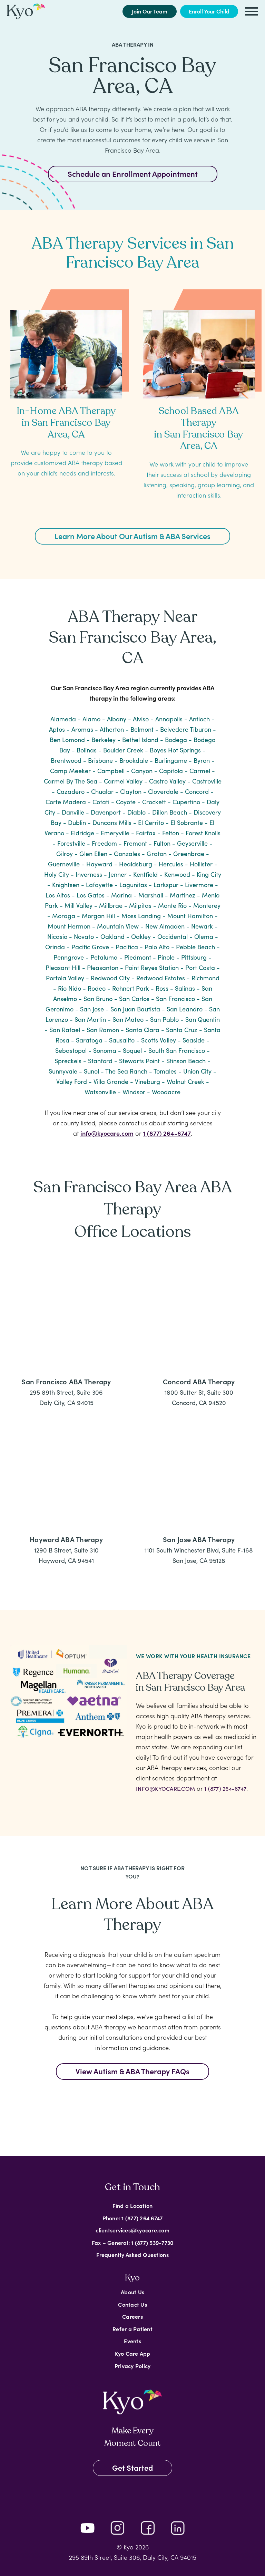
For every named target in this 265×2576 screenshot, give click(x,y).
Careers (132, 2316)
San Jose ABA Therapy (199, 1539)
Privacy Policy (133, 2365)
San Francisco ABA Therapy (66, 1381)
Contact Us (132, 2304)
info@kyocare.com (107, 1133)
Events (132, 2341)
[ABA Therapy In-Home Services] (66, 347)
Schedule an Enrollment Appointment (133, 174)
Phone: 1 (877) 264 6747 (133, 2218)
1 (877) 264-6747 (167, 1133)
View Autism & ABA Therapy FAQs (132, 2071)
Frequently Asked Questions (132, 2255)
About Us (132, 2292)
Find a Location (133, 2205)
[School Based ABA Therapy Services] (199, 347)
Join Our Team (150, 11)
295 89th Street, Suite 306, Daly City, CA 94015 (133, 2557)
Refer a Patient (132, 2328)
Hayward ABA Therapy (66, 1539)
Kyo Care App (133, 2353)
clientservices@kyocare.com (132, 2230)
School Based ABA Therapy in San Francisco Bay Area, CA (199, 428)
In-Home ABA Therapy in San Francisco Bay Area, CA (66, 422)
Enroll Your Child (209, 11)
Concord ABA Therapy (199, 1381)
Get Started (132, 2467)
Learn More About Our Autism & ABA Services (132, 536)
